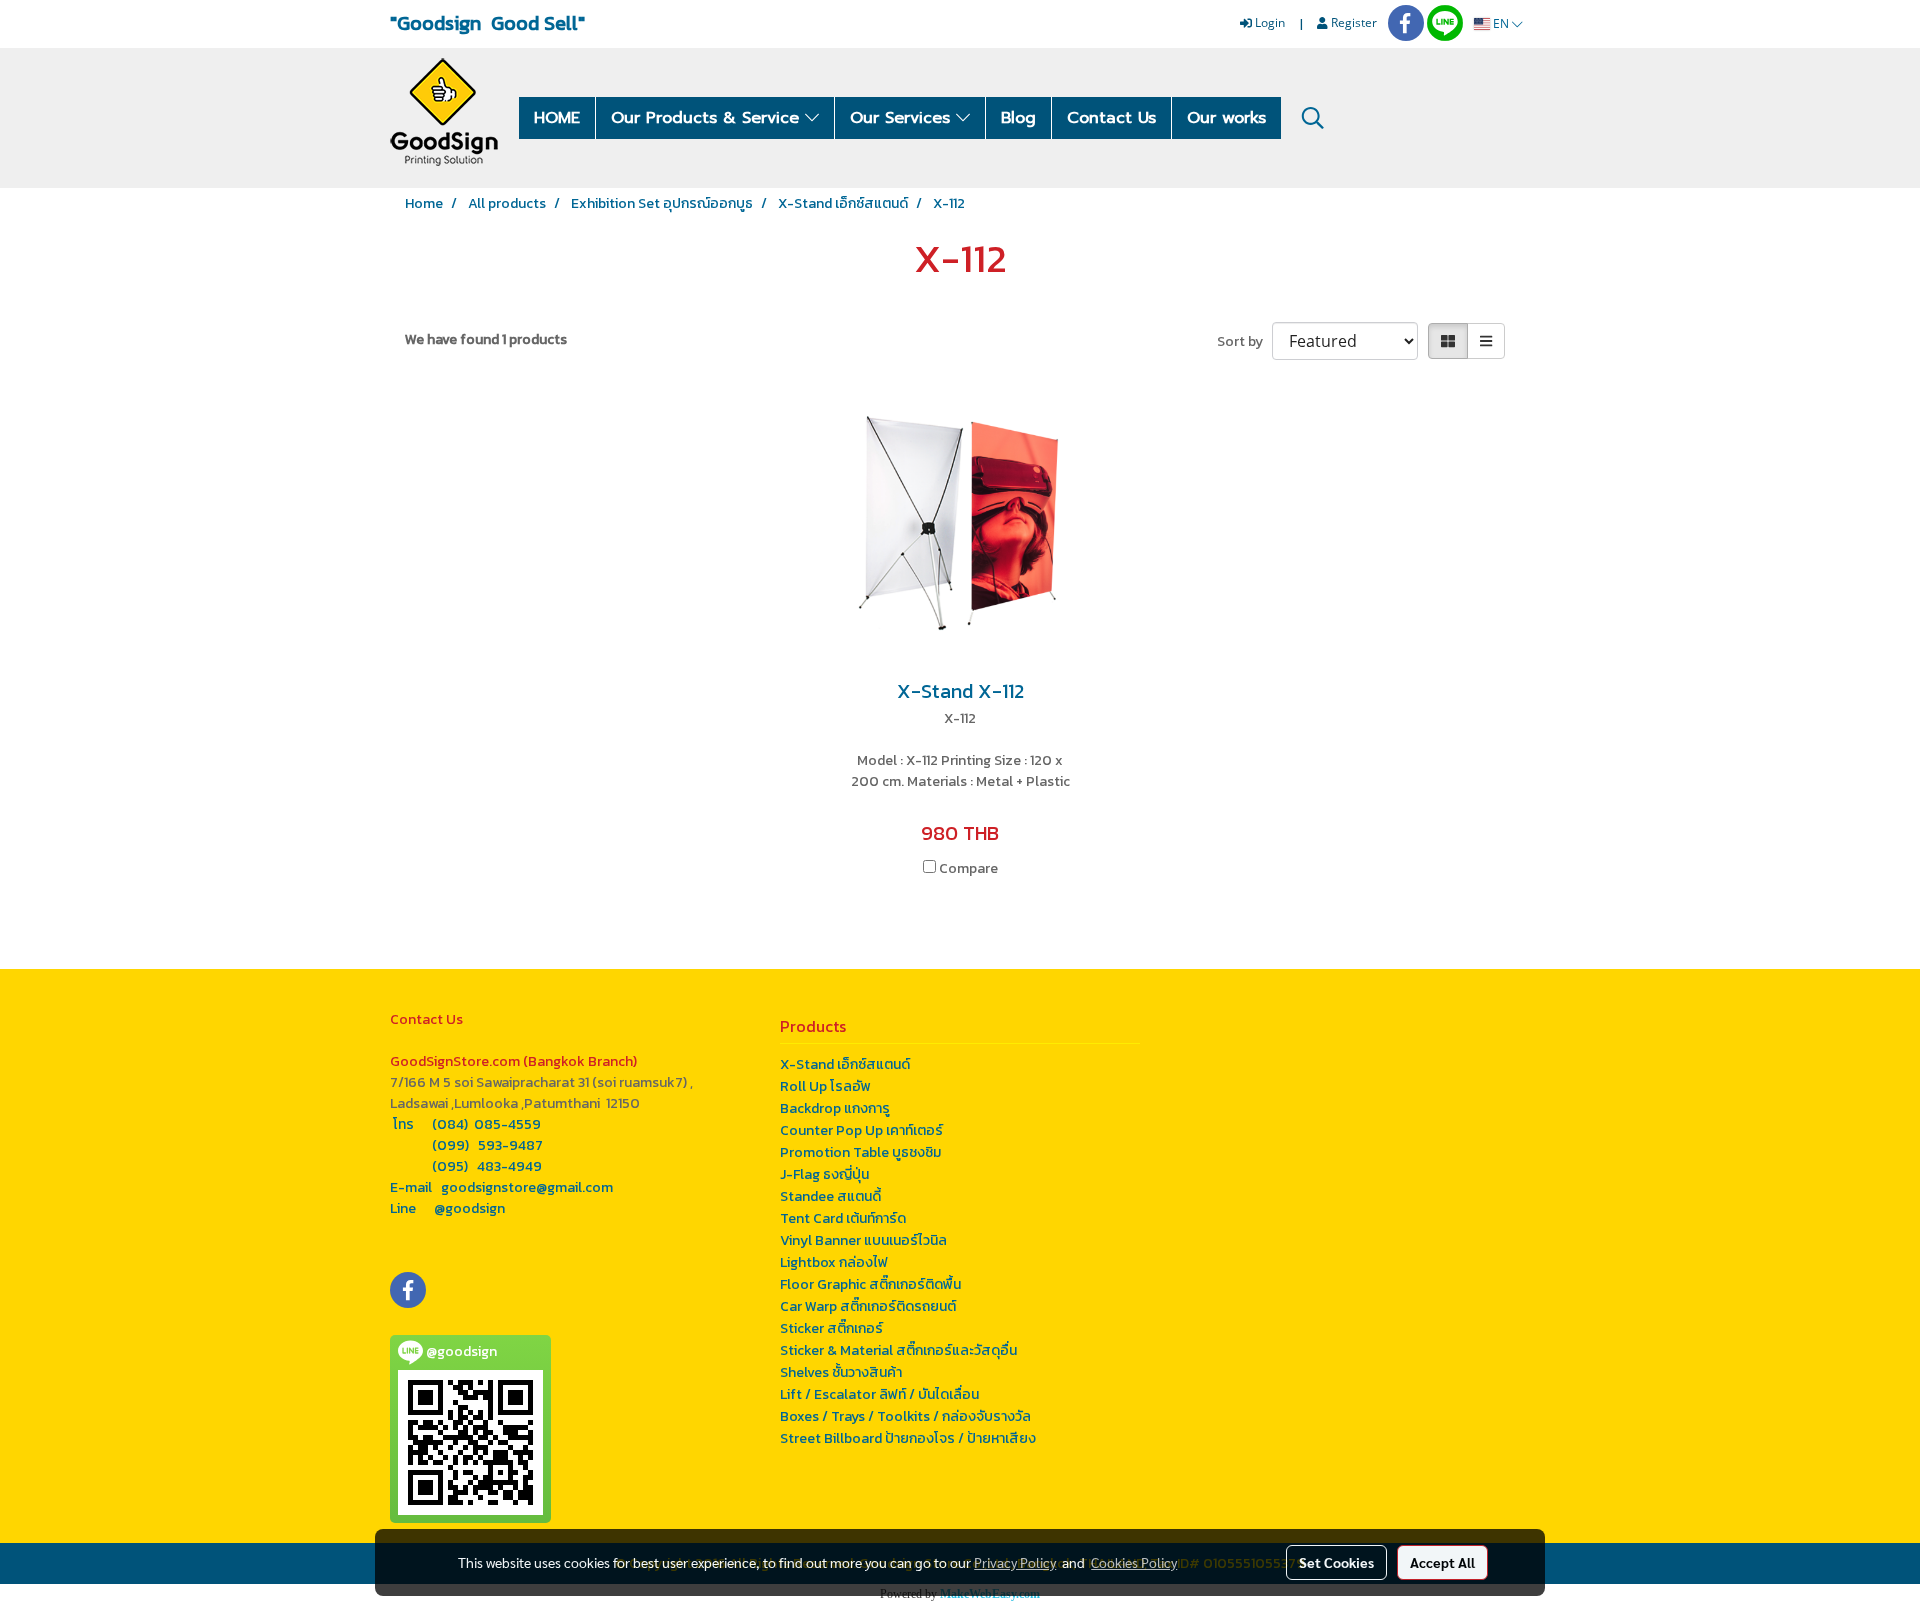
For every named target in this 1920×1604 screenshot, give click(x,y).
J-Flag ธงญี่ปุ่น (824, 1174)
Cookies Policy (1134, 1562)
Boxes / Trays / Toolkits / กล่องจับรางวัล (905, 1416)
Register (1352, 22)
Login (1268, 22)
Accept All (1442, 1562)
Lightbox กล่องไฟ (834, 1262)
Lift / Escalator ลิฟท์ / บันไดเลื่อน (879, 1394)
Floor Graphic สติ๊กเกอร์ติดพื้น (870, 1284)
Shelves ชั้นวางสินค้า (841, 1372)
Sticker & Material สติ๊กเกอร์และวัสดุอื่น (898, 1350)
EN (1501, 23)
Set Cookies (1336, 1562)
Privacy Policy (1015, 1562)
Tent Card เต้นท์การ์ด (843, 1218)
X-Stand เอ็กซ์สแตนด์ (845, 1064)
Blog (1018, 118)
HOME (557, 118)
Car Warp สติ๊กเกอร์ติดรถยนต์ (868, 1306)
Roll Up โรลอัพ (825, 1086)
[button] (1313, 118)
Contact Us (1111, 118)
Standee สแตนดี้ (830, 1196)
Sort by (1244, 341)
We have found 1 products (486, 339)
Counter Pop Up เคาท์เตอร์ (861, 1130)
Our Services (903, 118)
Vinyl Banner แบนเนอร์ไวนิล (863, 1240)
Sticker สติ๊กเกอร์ (831, 1328)
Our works (1226, 118)
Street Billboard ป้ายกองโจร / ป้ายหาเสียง (908, 1438)
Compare (968, 868)
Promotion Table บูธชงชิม (860, 1152)
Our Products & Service (708, 118)
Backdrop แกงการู (835, 1108)
